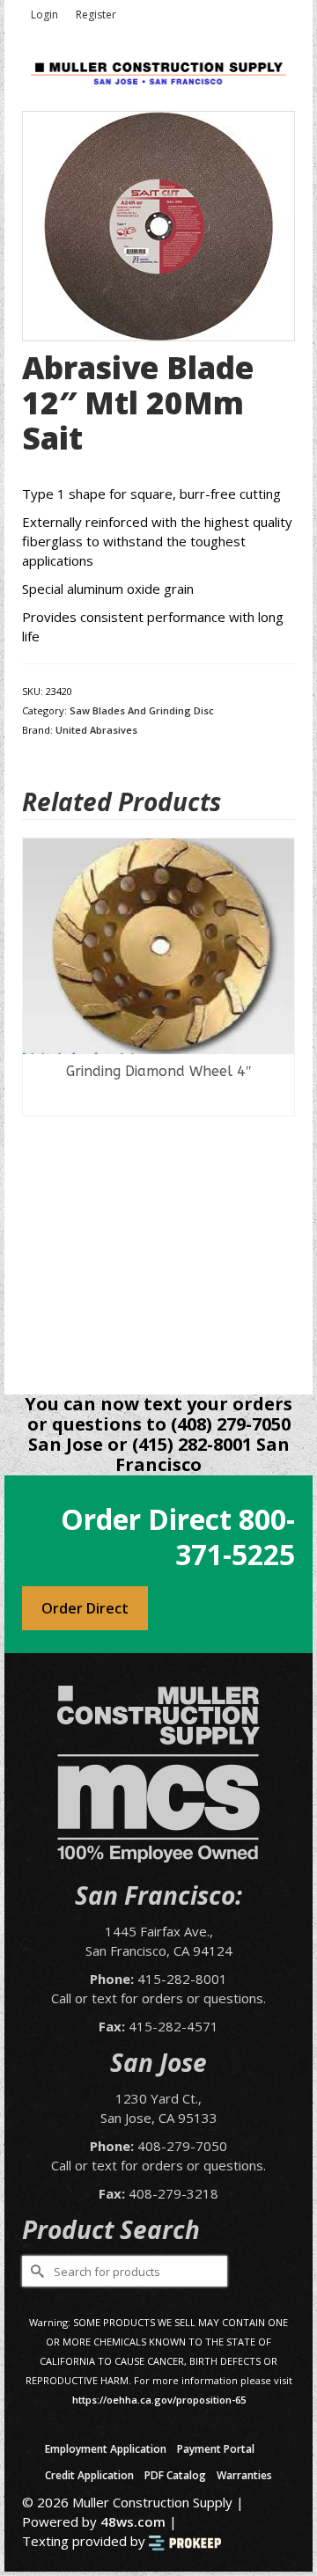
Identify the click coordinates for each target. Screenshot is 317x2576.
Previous (37, 1103)
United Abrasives (96, 730)
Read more (159, 1102)
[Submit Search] (35, 2271)
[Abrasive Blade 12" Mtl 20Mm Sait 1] (158, 224)
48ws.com (133, 2521)
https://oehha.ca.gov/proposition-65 (159, 2400)
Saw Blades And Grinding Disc (142, 710)
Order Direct (85, 1608)
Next (280, 1103)
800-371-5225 (235, 1537)
